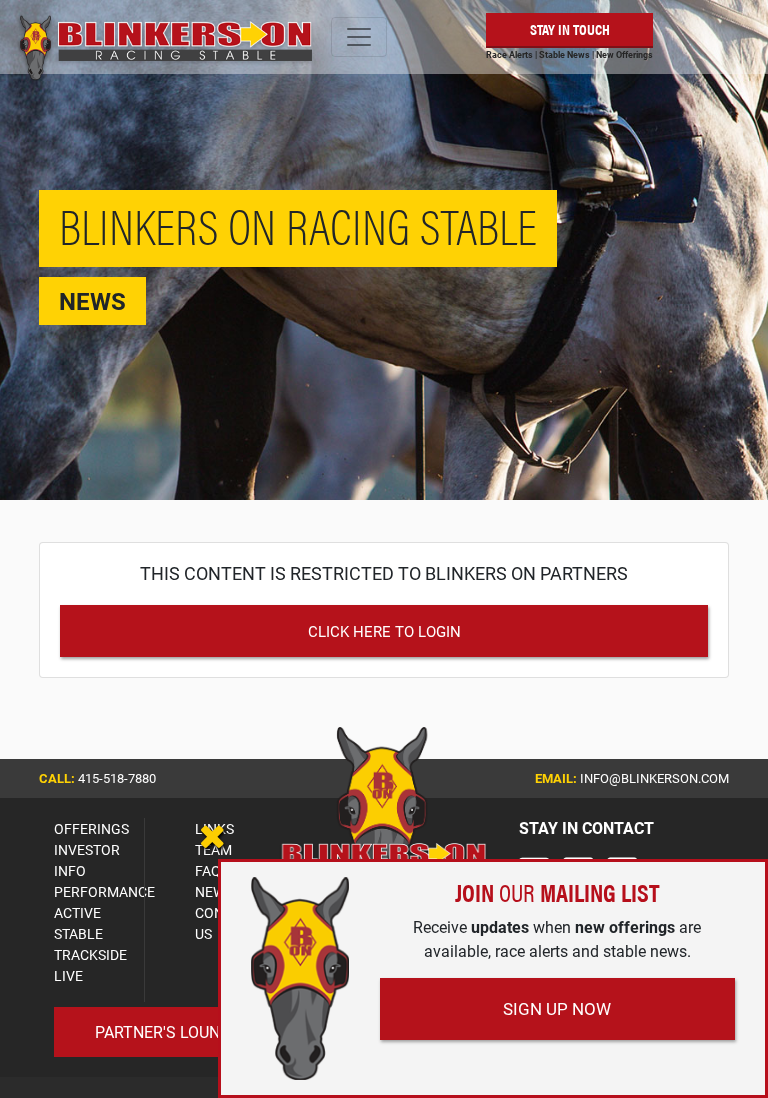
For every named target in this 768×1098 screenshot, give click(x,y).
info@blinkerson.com (654, 778)
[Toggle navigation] (359, 37)
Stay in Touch (570, 28)
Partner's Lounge (167, 1031)
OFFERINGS (91, 828)
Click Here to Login (384, 631)
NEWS (214, 891)
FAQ (208, 870)
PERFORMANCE (104, 891)
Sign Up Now (557, 1008)
